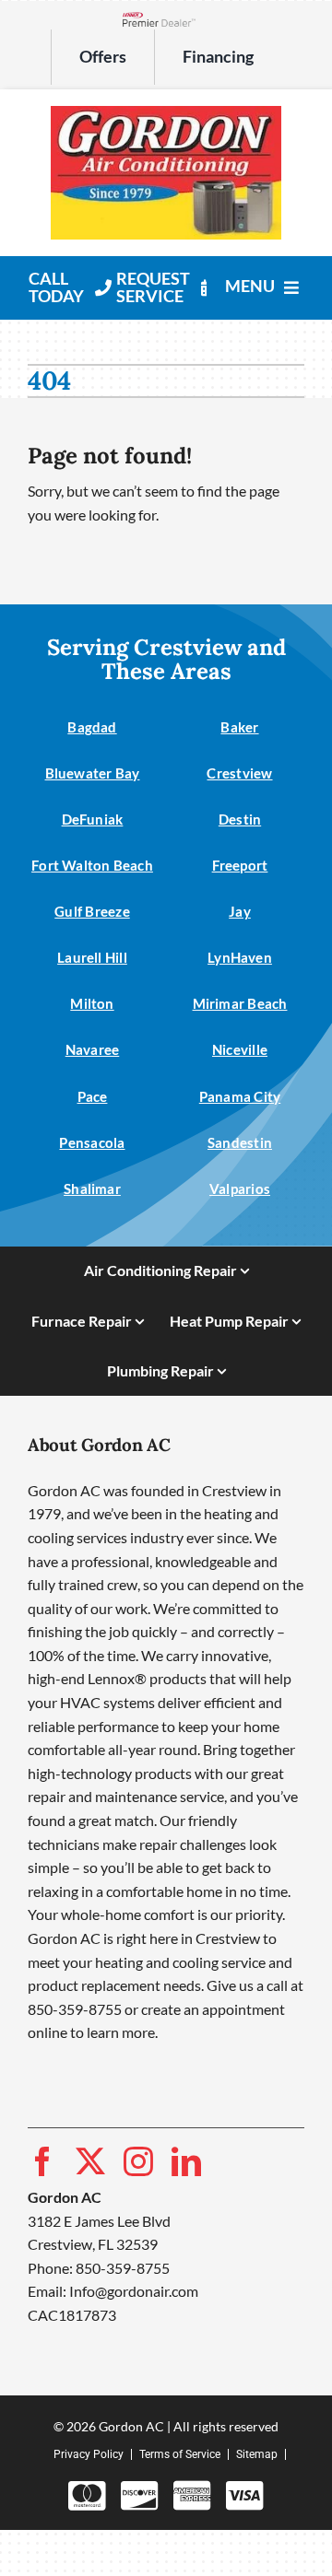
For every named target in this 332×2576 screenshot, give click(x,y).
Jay (240, 911)
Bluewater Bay (93, 773)
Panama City (240, 1096)
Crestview (239, 773)
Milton (92, 1003)
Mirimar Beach (240, 1003)
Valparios (240, 1188)
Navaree (93, 1049)
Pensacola (92, 1142)
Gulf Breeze (92, 911)
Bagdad (92, 727)
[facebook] (42, 2161)
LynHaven (240, 957)
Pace (93, 1096)
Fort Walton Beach (92, 865)
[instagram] (138, 2161)
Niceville (240, 1049)
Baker (239, 727)
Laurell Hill (92, 957)
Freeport (240, 865)
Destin (240, 819)
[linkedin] (186, 2161)
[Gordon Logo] (166, 113)
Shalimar (92, 1188)
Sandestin (240, 1142)
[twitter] (90, 2161)
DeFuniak (93, 819)
